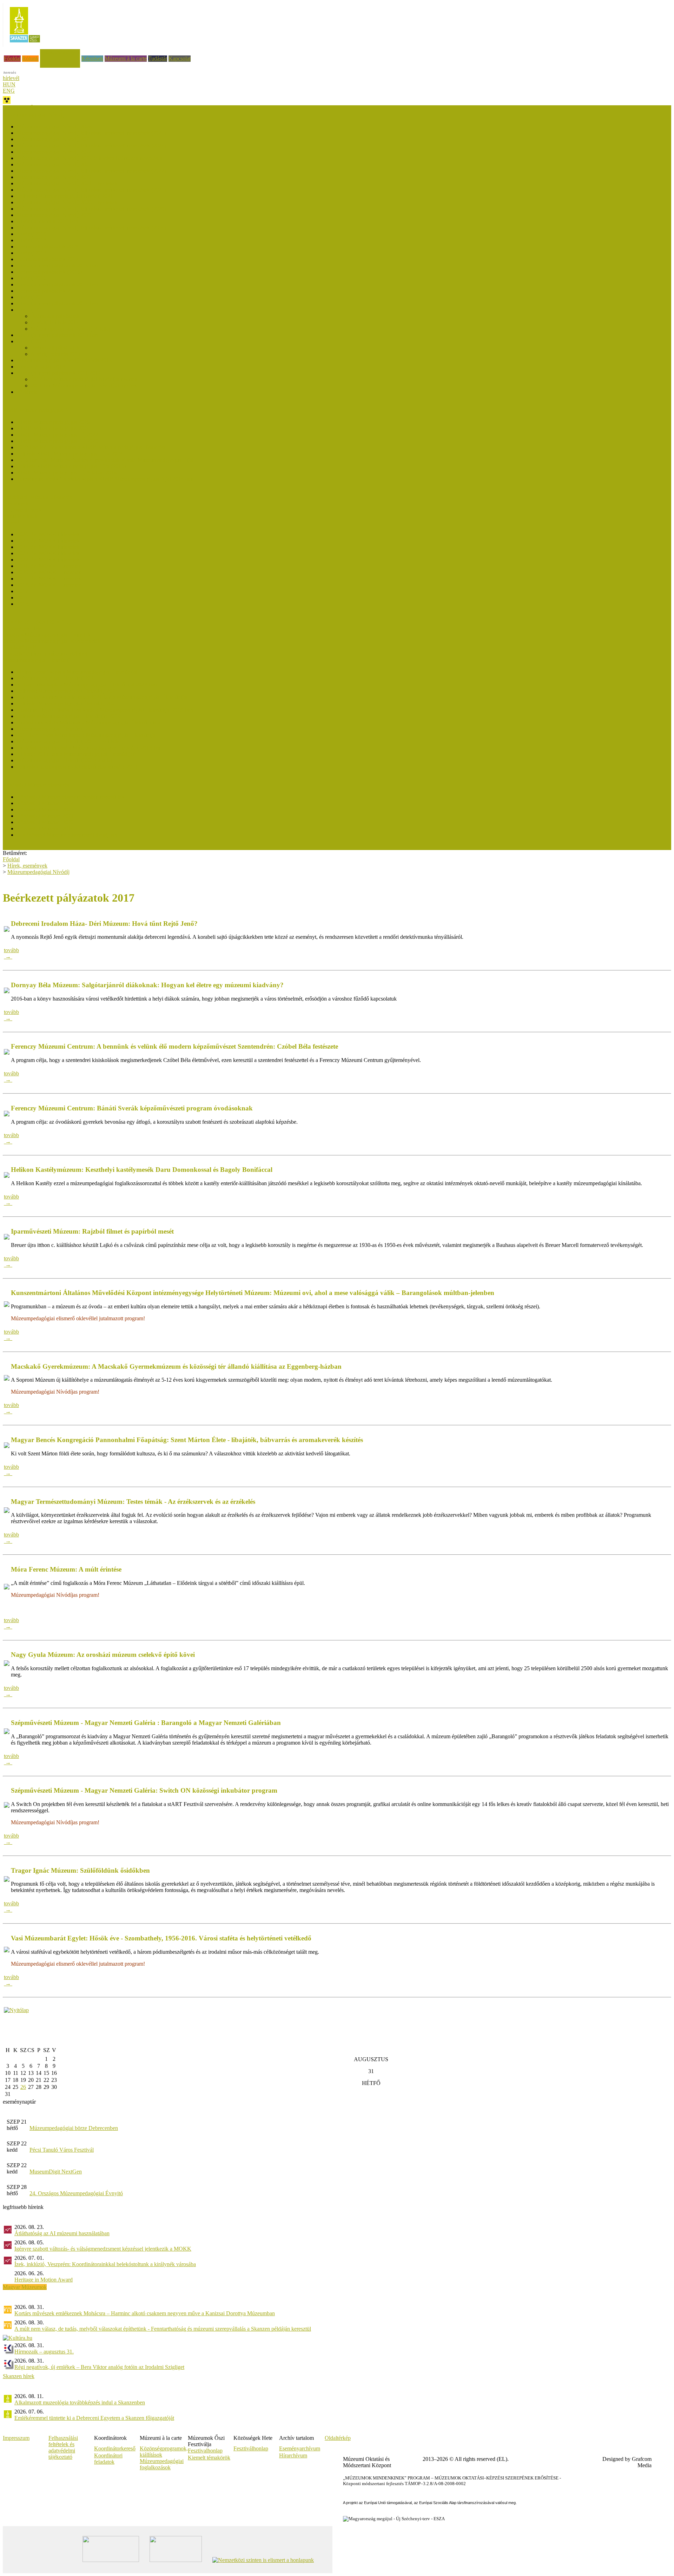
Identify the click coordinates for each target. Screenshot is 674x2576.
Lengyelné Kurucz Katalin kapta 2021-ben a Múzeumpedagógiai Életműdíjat (102, 697)
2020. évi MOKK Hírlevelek (49, 572)
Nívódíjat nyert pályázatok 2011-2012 (59, 373)
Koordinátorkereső (115, 2448)
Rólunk (30, 58)
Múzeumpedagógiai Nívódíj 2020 (54, 215)
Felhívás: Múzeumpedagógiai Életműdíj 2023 (67, 691)
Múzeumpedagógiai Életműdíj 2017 (57, 729)
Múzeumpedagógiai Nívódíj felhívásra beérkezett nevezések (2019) (91, 228)
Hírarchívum (293, 2455)
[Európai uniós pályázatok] (16, 2010)
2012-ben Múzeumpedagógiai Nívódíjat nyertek (84, 379)
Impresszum (16, 2438)
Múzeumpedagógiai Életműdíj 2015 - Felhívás (68, 741)
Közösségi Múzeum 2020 (45, 822)
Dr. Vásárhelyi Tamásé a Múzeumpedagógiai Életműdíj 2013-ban (89, 748)
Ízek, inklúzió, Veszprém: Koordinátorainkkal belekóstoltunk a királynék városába (105, 2264)
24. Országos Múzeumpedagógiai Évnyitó (76, 2193)
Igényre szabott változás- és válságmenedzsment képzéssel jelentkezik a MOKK (103, 2249)
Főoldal (12, 58)
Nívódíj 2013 (32, 341)
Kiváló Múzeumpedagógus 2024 (53, 428)
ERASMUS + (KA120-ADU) (37, 622)
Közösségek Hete (22, 628)
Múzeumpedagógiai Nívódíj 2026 (54, 127)
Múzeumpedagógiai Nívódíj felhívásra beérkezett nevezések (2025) (91, 133)
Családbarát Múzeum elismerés (37, 497)
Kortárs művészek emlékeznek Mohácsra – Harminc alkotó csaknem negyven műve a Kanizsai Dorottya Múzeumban (145, 2313)
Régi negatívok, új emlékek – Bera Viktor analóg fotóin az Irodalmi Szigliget (99, 2367)
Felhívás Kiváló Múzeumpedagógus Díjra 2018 (70, 454)
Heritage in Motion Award (44, 2280)
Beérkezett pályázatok (55, 316)
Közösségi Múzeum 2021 (45, 816)
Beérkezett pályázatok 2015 (48, 291)
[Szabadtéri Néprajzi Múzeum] (25, 45)
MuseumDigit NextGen (56, 2172)
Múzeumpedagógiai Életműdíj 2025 (57, 678)
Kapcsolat (180, 58)
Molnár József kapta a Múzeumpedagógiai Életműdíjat (77, 672)
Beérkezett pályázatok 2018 (48, 247)
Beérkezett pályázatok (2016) (49, 272)
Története (27, 392)
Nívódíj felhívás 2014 (55, 322)
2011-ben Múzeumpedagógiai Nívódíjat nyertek (84, 386)
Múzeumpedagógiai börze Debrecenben (74, 2128)
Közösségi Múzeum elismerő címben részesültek (71, 797)
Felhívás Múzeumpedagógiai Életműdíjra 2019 (69, 716)
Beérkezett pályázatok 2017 (48, 259)
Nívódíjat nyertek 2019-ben (47, 221)
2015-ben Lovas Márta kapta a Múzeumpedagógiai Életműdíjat (87, 735)
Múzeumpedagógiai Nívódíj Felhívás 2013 (64, 360)
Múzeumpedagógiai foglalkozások (162, 2464)
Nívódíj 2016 (32, 278)
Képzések (92, 58)
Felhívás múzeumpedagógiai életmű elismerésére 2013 (77, 767)
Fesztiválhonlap (251, 2448)
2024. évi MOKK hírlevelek (48, 547)
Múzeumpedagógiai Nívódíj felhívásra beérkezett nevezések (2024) (91, 145)
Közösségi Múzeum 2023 (45, 809)
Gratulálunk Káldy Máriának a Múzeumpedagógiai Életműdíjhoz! (90, 722)
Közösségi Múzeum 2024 (45, 803)
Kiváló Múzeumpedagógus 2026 (53, 422)
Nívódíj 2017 (32, 253)
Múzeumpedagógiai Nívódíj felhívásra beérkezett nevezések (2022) (91, 171)
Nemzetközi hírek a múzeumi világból (45, 654)
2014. (23, 597)
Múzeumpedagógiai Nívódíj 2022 (54, 177)
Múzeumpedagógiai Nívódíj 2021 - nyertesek (67, 183)
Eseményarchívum (300, 2448)
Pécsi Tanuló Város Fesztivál (62, 2150)
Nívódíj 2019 (32, 234)
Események (16, 503)
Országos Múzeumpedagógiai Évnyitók (47, 635)
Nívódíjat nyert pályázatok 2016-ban (57, 265)
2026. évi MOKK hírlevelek (48, 534)
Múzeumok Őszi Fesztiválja (34, 108)
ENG (9, 91)
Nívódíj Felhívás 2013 (56, 354)
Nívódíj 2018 (32, 240)
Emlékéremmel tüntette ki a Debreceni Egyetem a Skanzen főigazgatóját (94, 2418)
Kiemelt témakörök (209, 2458)
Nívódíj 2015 (32, 297)
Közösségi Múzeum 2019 (45, 828)
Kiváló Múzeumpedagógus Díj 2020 (57, 441)
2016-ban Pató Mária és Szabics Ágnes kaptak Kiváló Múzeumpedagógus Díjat (105, 460)
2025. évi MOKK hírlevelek (48, 541)
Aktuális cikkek (20, 516)
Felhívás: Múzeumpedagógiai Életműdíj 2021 (67, 703)
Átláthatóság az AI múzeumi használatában (62, 2233)
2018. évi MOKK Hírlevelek (49, 585)
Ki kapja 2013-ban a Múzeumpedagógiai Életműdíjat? (77, 754)
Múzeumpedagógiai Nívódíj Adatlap (71, 329)
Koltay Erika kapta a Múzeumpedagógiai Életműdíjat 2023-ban (87, 685)
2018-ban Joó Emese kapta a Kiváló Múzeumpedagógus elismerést (91, 447)
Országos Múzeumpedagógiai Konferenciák (52, 641)
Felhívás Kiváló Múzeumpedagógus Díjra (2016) (71, 466)
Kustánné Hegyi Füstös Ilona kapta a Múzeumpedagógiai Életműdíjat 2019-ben (105, 710)
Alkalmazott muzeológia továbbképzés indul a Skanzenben (80, 2402)
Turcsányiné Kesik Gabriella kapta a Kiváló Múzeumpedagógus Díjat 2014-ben (105, 479)
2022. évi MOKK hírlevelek (48, 560)
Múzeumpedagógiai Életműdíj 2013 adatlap (65, 760)
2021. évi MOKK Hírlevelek (49, 566)
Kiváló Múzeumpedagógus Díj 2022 (57, 435)
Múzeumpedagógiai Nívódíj (38, 872)
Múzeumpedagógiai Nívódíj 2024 (54, 152)
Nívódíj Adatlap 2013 (41, 367)
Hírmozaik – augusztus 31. (44, 2352)
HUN (9, 84)
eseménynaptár (19, 2102)
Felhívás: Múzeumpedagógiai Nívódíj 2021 (65, 196)
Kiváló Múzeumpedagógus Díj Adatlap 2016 (67, 473)
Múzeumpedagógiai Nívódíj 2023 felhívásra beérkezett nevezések (90, 158)
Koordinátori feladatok (108, 2459)
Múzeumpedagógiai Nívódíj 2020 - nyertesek (67, 202)
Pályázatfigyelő (20, 647)
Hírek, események (60, 52)
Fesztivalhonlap (205, 2451)
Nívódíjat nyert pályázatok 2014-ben (57, 303)
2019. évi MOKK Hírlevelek (49, 579)
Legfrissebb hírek (22, 510)
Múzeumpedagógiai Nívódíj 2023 (54, 164)
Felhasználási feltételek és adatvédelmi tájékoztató (63, 2447)
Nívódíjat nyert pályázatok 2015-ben (57, 284)
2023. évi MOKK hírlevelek (48, 553)
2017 (22, 591)
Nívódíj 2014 (32, 310)
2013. (23, 604)
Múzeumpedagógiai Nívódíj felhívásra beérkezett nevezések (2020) (91, 209)
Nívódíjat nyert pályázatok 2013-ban (57, 335)
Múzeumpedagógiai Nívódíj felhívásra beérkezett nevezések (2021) (91, 190)
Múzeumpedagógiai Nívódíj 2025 (54, 139)
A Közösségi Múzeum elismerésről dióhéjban (67, 835)
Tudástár (158, 58)
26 (23, 2087)
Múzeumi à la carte (126, 58)
